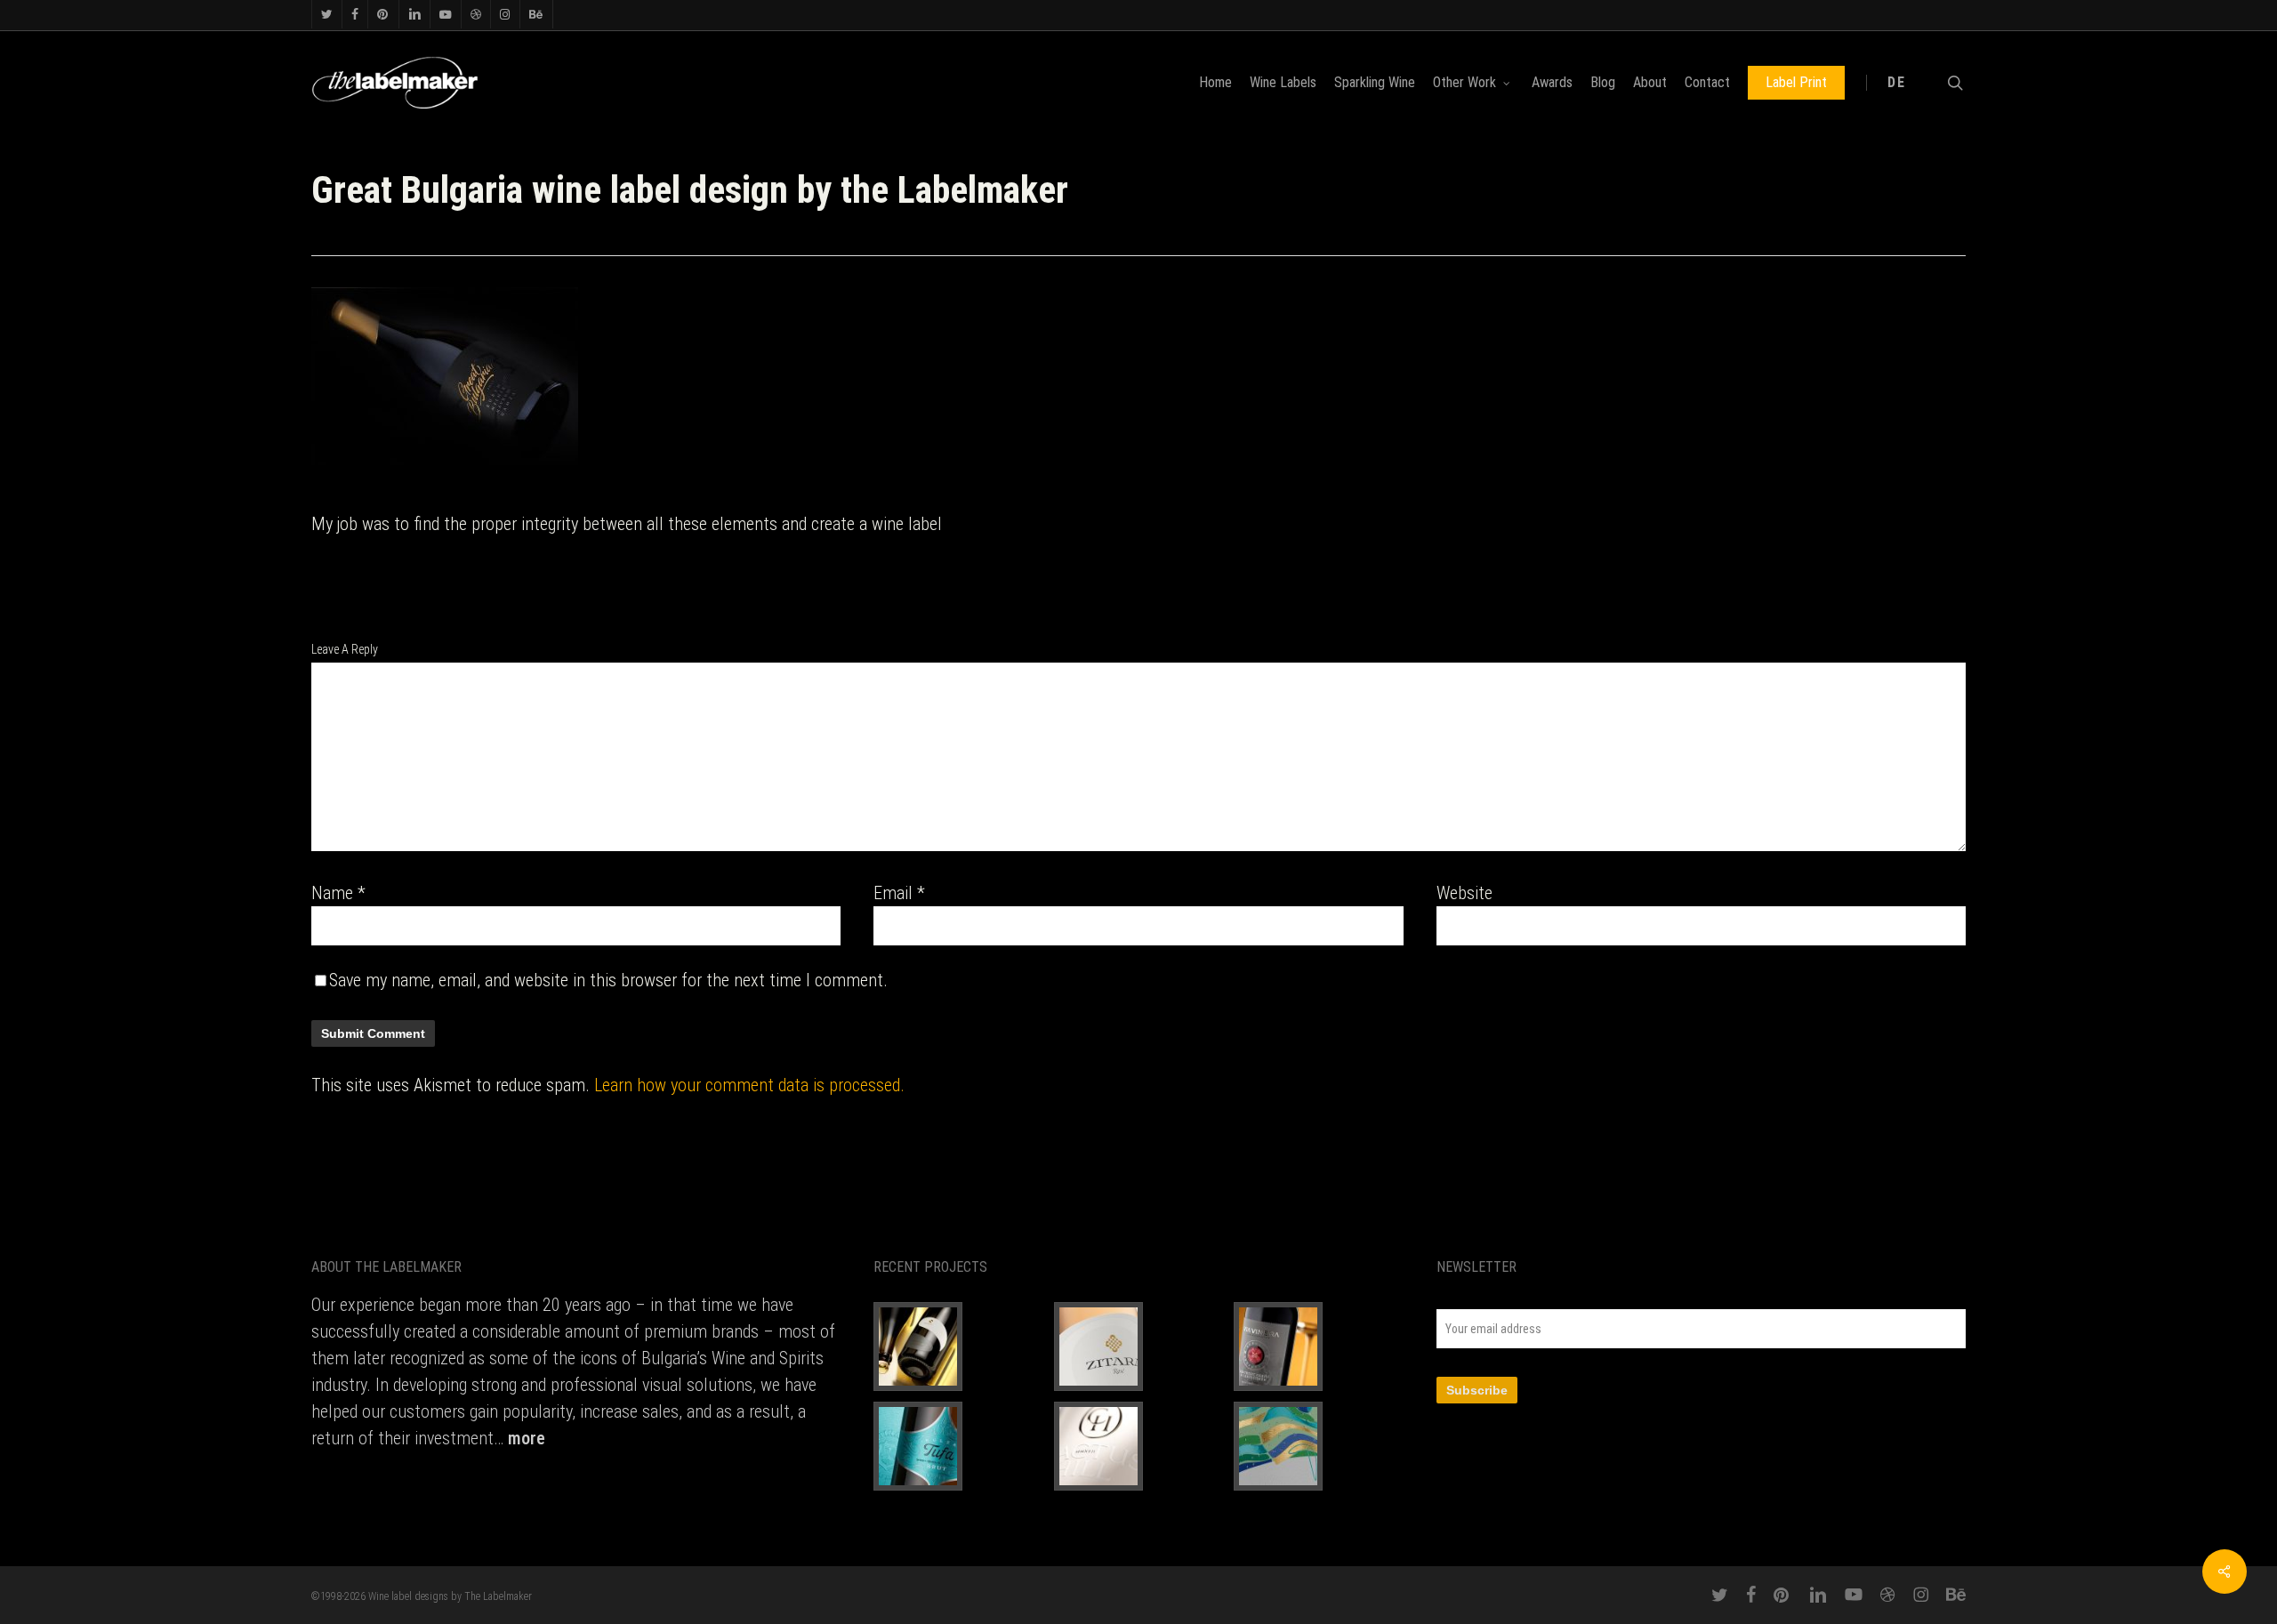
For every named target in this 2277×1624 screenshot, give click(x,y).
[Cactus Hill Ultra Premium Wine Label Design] (1138, 1446)
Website (1464, 893)
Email (899, 893)
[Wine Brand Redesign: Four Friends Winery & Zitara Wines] (1138, 1347)
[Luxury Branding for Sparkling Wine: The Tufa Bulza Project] (958, 1446)
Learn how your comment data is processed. (749, 1085)
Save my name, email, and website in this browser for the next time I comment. (608, 980)
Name (338, 893)
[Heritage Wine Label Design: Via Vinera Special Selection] (1318, 1347)
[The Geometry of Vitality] (1318, 1446)
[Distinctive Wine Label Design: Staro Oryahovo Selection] (958, 1347)
